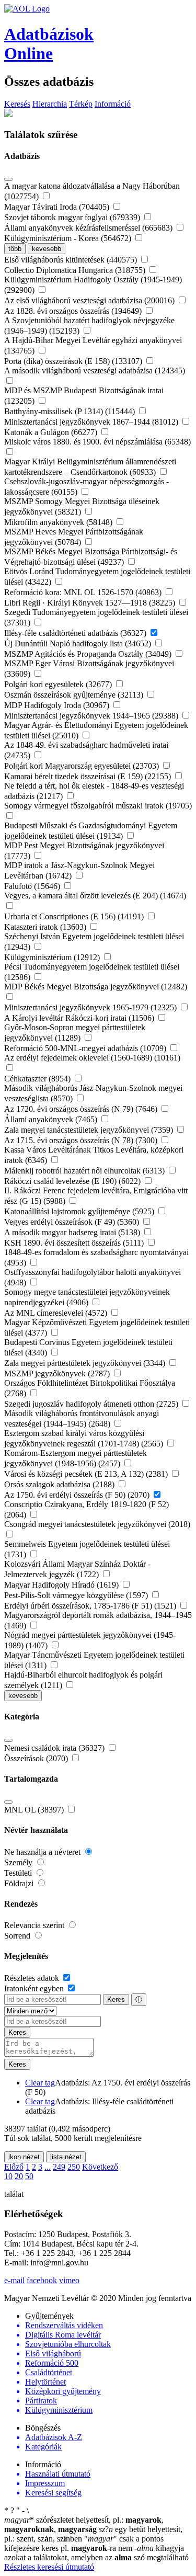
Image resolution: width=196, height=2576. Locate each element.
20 (19, 2176)
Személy (19, 1862)
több (15, 249)
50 (29, 2176)
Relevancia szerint (35, 1925)
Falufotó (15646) (33, 886)
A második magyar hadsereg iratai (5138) (73, 1232)
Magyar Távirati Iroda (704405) (58, 207)
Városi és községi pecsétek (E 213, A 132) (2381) (87, 1474)
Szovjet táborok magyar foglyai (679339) (73, 217)
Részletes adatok (33, 1978)
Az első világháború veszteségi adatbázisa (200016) (90, 300)
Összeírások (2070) (37, 1758)
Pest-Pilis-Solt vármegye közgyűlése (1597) (77, 1595)
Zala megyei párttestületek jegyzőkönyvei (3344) (86, 1363)
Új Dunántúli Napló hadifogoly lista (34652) (79, 643)
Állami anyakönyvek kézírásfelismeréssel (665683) (89, 228)
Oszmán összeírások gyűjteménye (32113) (75, 695)
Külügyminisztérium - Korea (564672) (69, 238)
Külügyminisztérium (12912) (53, 957)
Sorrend (18, 1936)
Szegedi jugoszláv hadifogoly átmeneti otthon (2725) (92, 1404)
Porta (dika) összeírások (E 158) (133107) (74, 361)
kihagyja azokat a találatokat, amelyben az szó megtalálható (96, 2553)
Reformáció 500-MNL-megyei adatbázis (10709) (86, 1048)
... (48, 2167)
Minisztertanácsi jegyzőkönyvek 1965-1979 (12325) (91, 1007)
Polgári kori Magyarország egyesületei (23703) (83, 766)
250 (74, 2167)
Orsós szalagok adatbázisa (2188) (60, 1484)
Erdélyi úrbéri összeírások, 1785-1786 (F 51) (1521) (91, 1606)
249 (59, 2167)
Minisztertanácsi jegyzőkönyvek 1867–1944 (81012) (92, 422)
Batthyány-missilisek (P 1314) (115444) (71, 411)
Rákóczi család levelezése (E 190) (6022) (73, 1181)
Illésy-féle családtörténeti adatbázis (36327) (76, 633)
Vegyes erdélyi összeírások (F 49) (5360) (73, 1222)
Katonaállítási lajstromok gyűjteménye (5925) (80, 1211)
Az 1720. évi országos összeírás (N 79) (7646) (82, 1109)
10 (8, 2176)
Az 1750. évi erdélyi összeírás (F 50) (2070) (78, 1495)
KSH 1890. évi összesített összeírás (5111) (75, 1243)
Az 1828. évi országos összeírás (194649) (74, 311)
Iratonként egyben (35, 1988)
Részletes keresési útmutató (49, 2567)
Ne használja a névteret (43, 1852)
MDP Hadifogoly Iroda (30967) (58, 705)
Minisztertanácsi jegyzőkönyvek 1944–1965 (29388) (92, 716)
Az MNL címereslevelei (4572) (57, 1313)
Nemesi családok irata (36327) (55, 1748)
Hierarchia (50, 104)
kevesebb (47, 249)
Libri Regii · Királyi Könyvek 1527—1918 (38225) (91, 603)
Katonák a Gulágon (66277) (52, 432)
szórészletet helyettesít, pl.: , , (84, 2524)
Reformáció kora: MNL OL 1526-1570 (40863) (84, 592)
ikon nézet (24, 2157)
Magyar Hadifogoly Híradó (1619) (62, 1585)
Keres (116, 1999)
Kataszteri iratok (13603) (46, 927)
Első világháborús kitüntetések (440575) (72, 260)
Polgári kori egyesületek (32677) (59, 684)
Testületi (19, 1873)
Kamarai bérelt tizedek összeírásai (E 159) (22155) (89, 776)
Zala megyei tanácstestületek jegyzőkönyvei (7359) (90, 1130)
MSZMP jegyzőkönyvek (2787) (58, 1374)
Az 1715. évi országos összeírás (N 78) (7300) (82, 1140)
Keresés (17, 104)
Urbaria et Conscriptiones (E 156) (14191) (75, 916)
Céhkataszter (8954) (38, 1079)
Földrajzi (20, 1883)
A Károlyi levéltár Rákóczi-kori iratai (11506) (80, 1018)
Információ (113, 104)
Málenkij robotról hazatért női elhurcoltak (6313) (85, 1171)
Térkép (81, 104)
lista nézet (66, 2157)
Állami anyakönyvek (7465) (52, 1119)
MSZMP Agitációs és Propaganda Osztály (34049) (89, 654)
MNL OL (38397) (35, 1810)
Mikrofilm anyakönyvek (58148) (59, 522)
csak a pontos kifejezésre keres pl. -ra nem (84, 2543)
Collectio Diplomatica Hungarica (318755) (76, 270)
